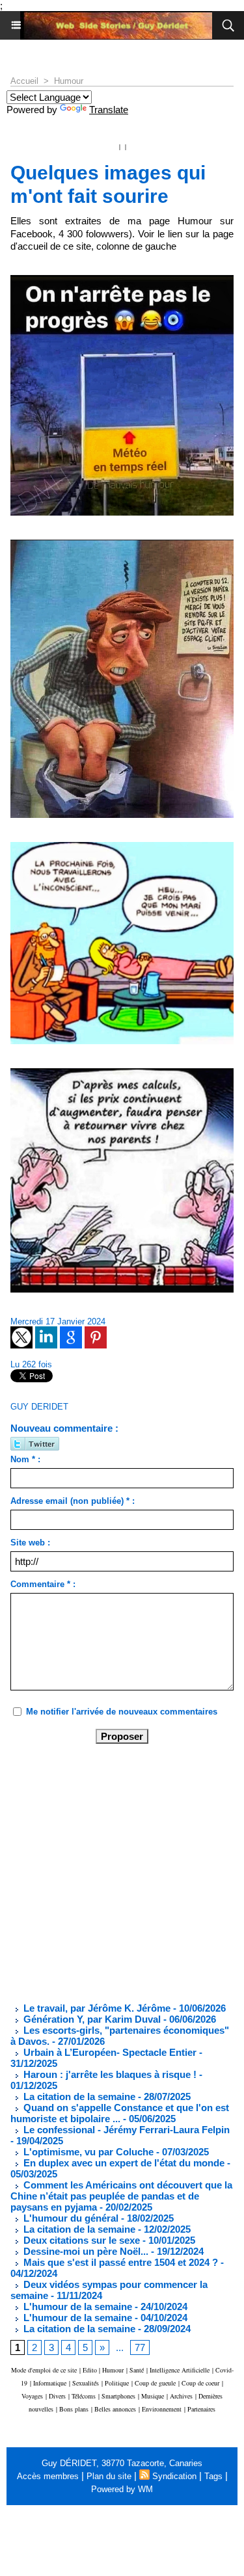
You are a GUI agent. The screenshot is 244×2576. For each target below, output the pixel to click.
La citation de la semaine (78, 2096)
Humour (69, 81)
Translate (109, 110)
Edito (91, 2370)
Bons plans (74, 2409)
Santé (137, 2370)
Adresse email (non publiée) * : (73, 1501)
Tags (213, 2476)
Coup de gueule (155, 2383)
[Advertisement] (112, 1872)
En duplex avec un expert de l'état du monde (123, 2163)
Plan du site (109, 2476)
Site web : (30, 1543)
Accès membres (48, 2476)
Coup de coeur (200, 2383)
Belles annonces (115, 2409)
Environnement (162, 2409)
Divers (57, 2396)
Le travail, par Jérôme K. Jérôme (96, 2008)
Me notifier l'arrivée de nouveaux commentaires (122, 1712)
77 (140, 2347)
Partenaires (201, 2409)
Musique (153, 2396)
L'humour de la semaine (76, 2307)
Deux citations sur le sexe (80, 2240)
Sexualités (86, 2383)
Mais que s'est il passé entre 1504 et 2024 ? (119, 2262)
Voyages (32, 2396)
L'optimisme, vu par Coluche (87, 2152)
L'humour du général (70, 2218)
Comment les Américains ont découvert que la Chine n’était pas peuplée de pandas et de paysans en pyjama (121, 2196)
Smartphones (118, 2396)
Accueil (24, 81)
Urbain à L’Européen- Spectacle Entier (109, 2052)
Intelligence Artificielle (180, 2370)
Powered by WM (122, 2489)
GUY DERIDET (39, 1407)
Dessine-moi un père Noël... (85, 2251)
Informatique (50, 2383)
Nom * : (25, 1459)
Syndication (174, 2476)
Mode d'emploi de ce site (44, 2370)
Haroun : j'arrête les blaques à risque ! (109, 2074)
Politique (117, 2383)
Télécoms (84, 2396)
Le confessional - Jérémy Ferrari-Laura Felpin (125, 2130)
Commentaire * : (43, 1584)
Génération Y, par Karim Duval (91, 2019)
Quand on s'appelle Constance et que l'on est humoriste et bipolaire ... (120, 2113)
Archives (181, 2396)
